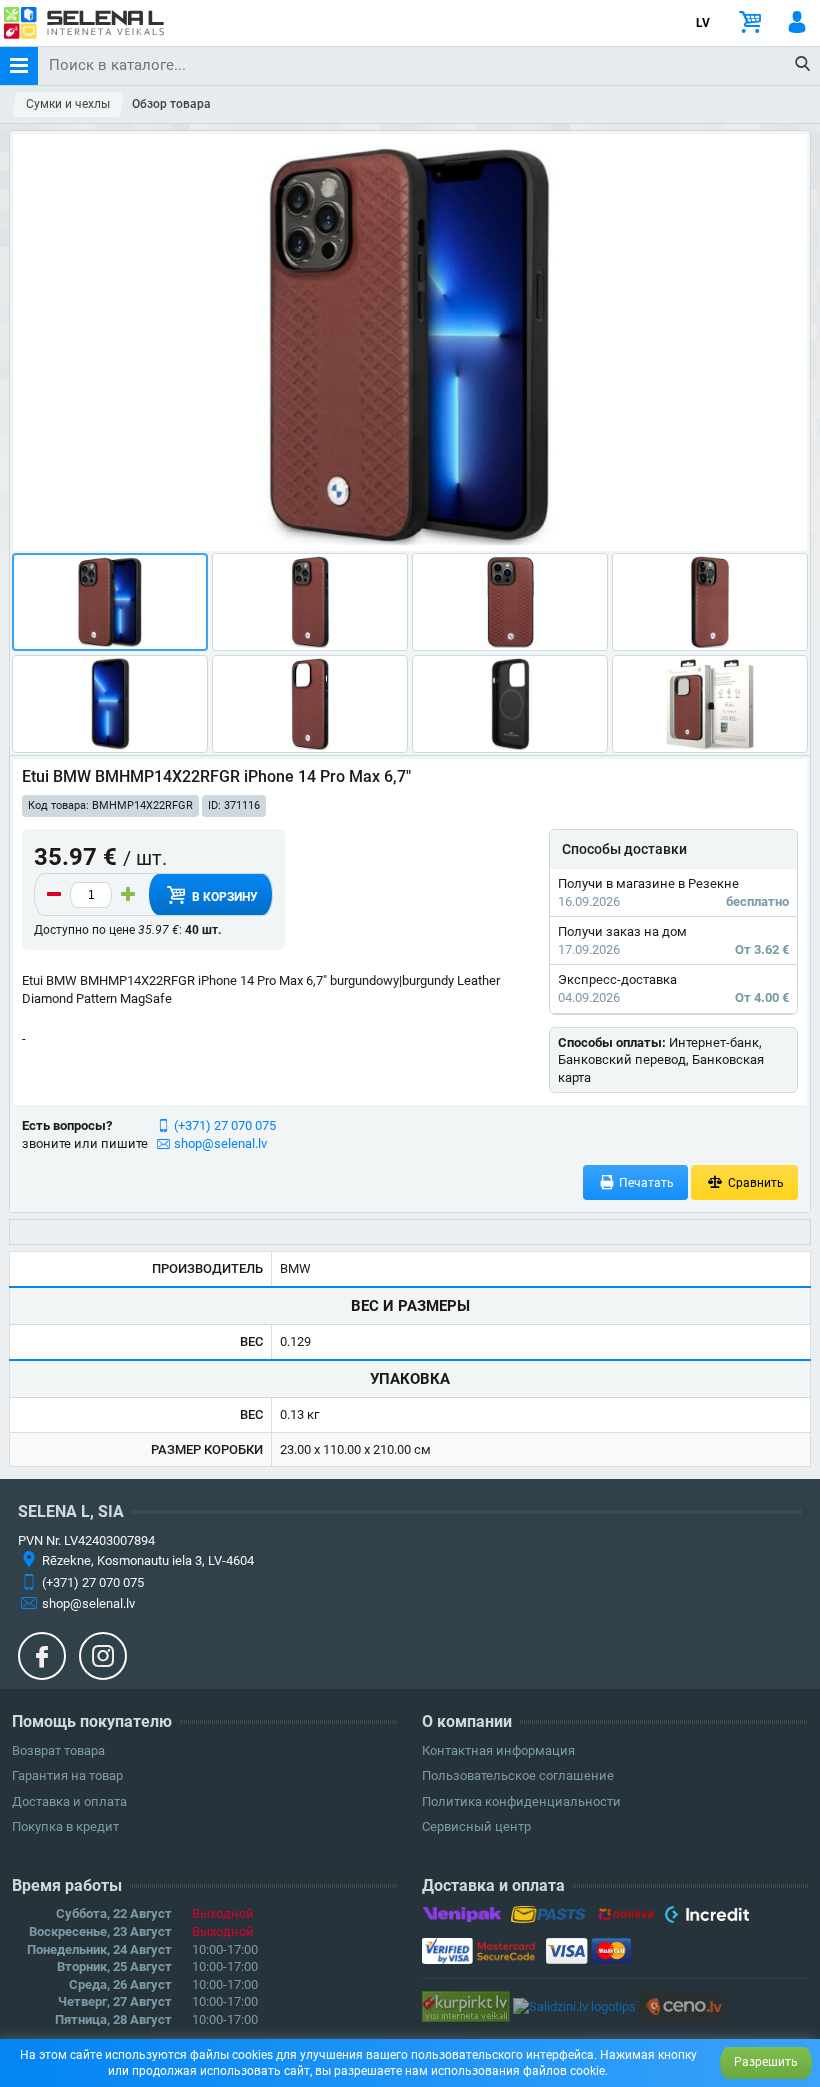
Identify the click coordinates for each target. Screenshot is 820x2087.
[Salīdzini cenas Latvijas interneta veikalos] (466, 2005)
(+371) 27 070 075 (225, 1125)
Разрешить (766, 2062)
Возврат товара (58, 1750)
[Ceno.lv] (683, 2005)
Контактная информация (498, 1750)
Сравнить (754, 1183)
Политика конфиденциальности (521, 1801)
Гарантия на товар (67, 1775)
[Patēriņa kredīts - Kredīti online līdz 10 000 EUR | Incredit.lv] (706, 1918)
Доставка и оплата (69, 1801)
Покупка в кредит (65, 1826)
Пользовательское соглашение (518, 1775)
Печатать (645, 1183)
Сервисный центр (476, 1826)
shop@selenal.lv (220, 1143)
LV (703, 23)
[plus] (128, 895)
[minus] (54, 895)
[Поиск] (803, 65)
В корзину (223, 897)
